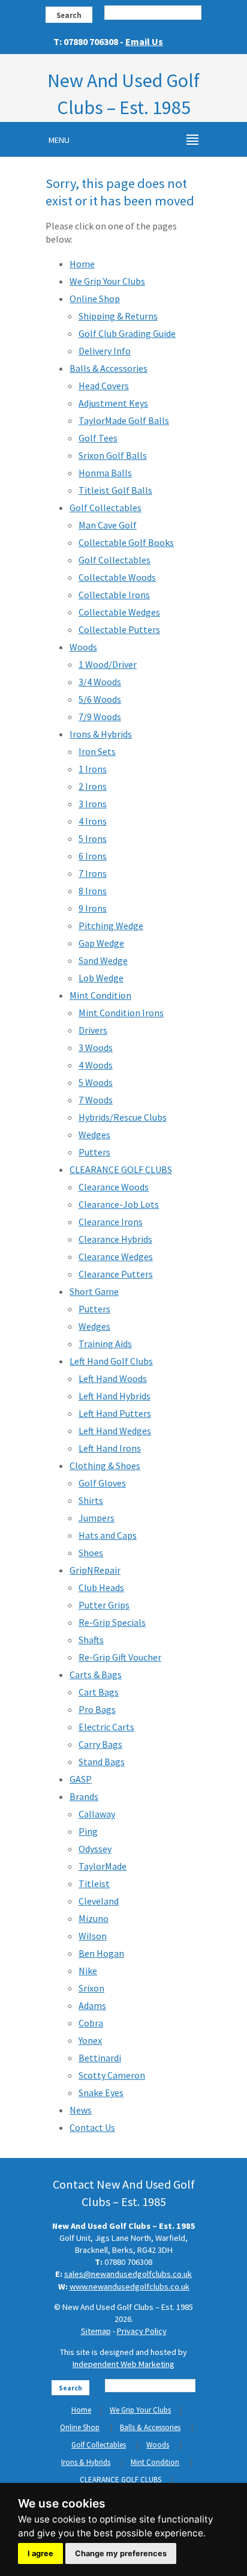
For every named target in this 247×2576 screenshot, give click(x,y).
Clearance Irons (111, 1222)
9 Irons (93, 908)
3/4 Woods (100, 682)
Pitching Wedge (111, 926)
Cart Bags (99, 1692)
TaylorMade (103, 1866)
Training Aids (105, 1344)
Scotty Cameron (112, 2075)
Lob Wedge (101, 978)
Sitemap (96, 2331)
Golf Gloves (102, 1483)
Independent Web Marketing (123, 2364)
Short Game (94, 1291)
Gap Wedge (101, 943)
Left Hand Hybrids (115, 1396)
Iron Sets (97, 751)
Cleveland (99, 1901)
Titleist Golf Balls (115, 490)
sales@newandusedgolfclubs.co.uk (128, 2274)
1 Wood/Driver (108, 664)
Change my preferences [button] (121, 2553)
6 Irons (93, 856)
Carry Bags (100, 1744)
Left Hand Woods (113, 1378)
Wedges (94, 1135)
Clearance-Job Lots (119, 1204)
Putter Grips (104, 1605)
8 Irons (93, 891)
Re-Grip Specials (112, 1622)
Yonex (90, 2040)
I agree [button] (40, 2553)
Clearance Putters (116, 1274)
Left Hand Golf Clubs (111, 1361)
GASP (81, 1779)
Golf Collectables (106, 508)
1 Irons (93, 769)
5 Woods (96, 1082)
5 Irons (93, 838)
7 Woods (96, 1100)
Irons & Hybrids (101, 734)
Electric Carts (106, 1727)
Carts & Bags (96, 1674)
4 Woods (96, 1065)
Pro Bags (97, 1709)
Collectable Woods (117, 577)
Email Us (144, 41)
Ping (88, 1831)
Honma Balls (105, 473)
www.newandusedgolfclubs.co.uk (129, 2287)
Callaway (97, 1814)
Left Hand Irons (110, 1448)
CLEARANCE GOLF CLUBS (121, 1169)
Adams (92, 2005)
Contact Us (92, 2127)
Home (82, 264)
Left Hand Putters (115, 1413)
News (81, 2110)
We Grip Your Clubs (107, 281)
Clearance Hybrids (115, 1239)
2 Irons (93, 786)
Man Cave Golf (108, 525)
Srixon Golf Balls (113, 455)
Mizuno (94, 1918)
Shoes (91, 1553)
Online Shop (95, 299)
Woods (83, 647)
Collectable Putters (119, 629)
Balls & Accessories (109, 368)
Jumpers (97, 1518)
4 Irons (93, 821)
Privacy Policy (142, 2331)
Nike (88, 1971)
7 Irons (93, 873)
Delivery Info (105, 351)
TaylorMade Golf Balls (124, 420)
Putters (94, 1152)
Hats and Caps (108, 1535)
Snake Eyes (101, 2093)
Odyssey (95, 1849)
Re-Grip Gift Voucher (120, 1657)
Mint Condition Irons (121, 1013)
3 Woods (96, 1047)
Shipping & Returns (118, 316)
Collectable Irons (114, 595)
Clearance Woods (114, 1187)
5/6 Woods (100, 699)
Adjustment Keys (113, 403)
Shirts (91, 1500)
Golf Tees (98, 438)
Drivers (93, 1030)
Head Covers (104, 386)
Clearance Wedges (116, 1256)
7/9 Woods (100, 717)
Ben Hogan (101, 1953)
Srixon (91, 1988)
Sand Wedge (103, 960)
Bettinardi (100, 2058)
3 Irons (93, 804)
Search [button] (69, 15)
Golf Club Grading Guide (127, 333)
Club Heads (101, 1587)
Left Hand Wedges (115, 1431)
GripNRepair (95, 1570)
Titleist (94, 1884)
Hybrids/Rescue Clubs (123, 1117)
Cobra (91, 2023)
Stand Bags (102, 1762)
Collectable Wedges (119, 612)
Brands (84, 1796)
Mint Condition (100, 995)
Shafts (91, 1640)
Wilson (93, 1936)
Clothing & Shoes (105, 1465)
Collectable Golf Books (126, 542)
